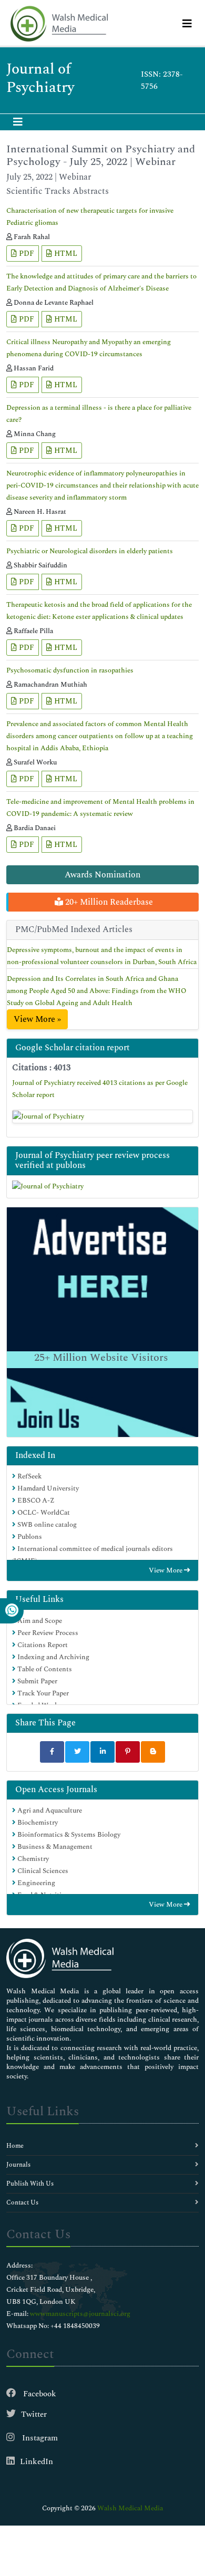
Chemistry (32, 1859)
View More (166, 1570)
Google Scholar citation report (73, 1048)
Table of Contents (44, 1669)
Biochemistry (37, 1823)
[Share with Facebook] (52, 1752)
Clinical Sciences (42, 1871)
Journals (18, 2165)
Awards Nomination (102, 875)
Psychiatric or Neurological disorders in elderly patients (90, 551)
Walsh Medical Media (130, 2508)
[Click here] (102, 1116)
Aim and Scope (39, 1621)
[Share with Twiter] (77, 1752)
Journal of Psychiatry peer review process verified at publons (93, 1160)
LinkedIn (37, 2462)
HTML (65, 254)
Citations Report (42, 1645)
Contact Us (22, 2203)
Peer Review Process (47, 1633)
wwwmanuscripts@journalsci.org (80, 2314)
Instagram (39, 2438)
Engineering (35, 1883)
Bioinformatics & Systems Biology (68, 1835)
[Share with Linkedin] (102, 1752)
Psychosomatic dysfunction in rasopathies (70, 670)
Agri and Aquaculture (49, 1811)
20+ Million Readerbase (108, 902)
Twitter (34, 2414)
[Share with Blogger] (153, 1752)
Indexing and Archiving (53, 1657)
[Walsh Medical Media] (59, 24)
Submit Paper (37, 1681)
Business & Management (54, 1847)
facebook (39, 2394)
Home (15, 2146)
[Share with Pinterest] (128, 1752)
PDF (25, 254)
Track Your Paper (42, 1693)
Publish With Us (30, 2184)
